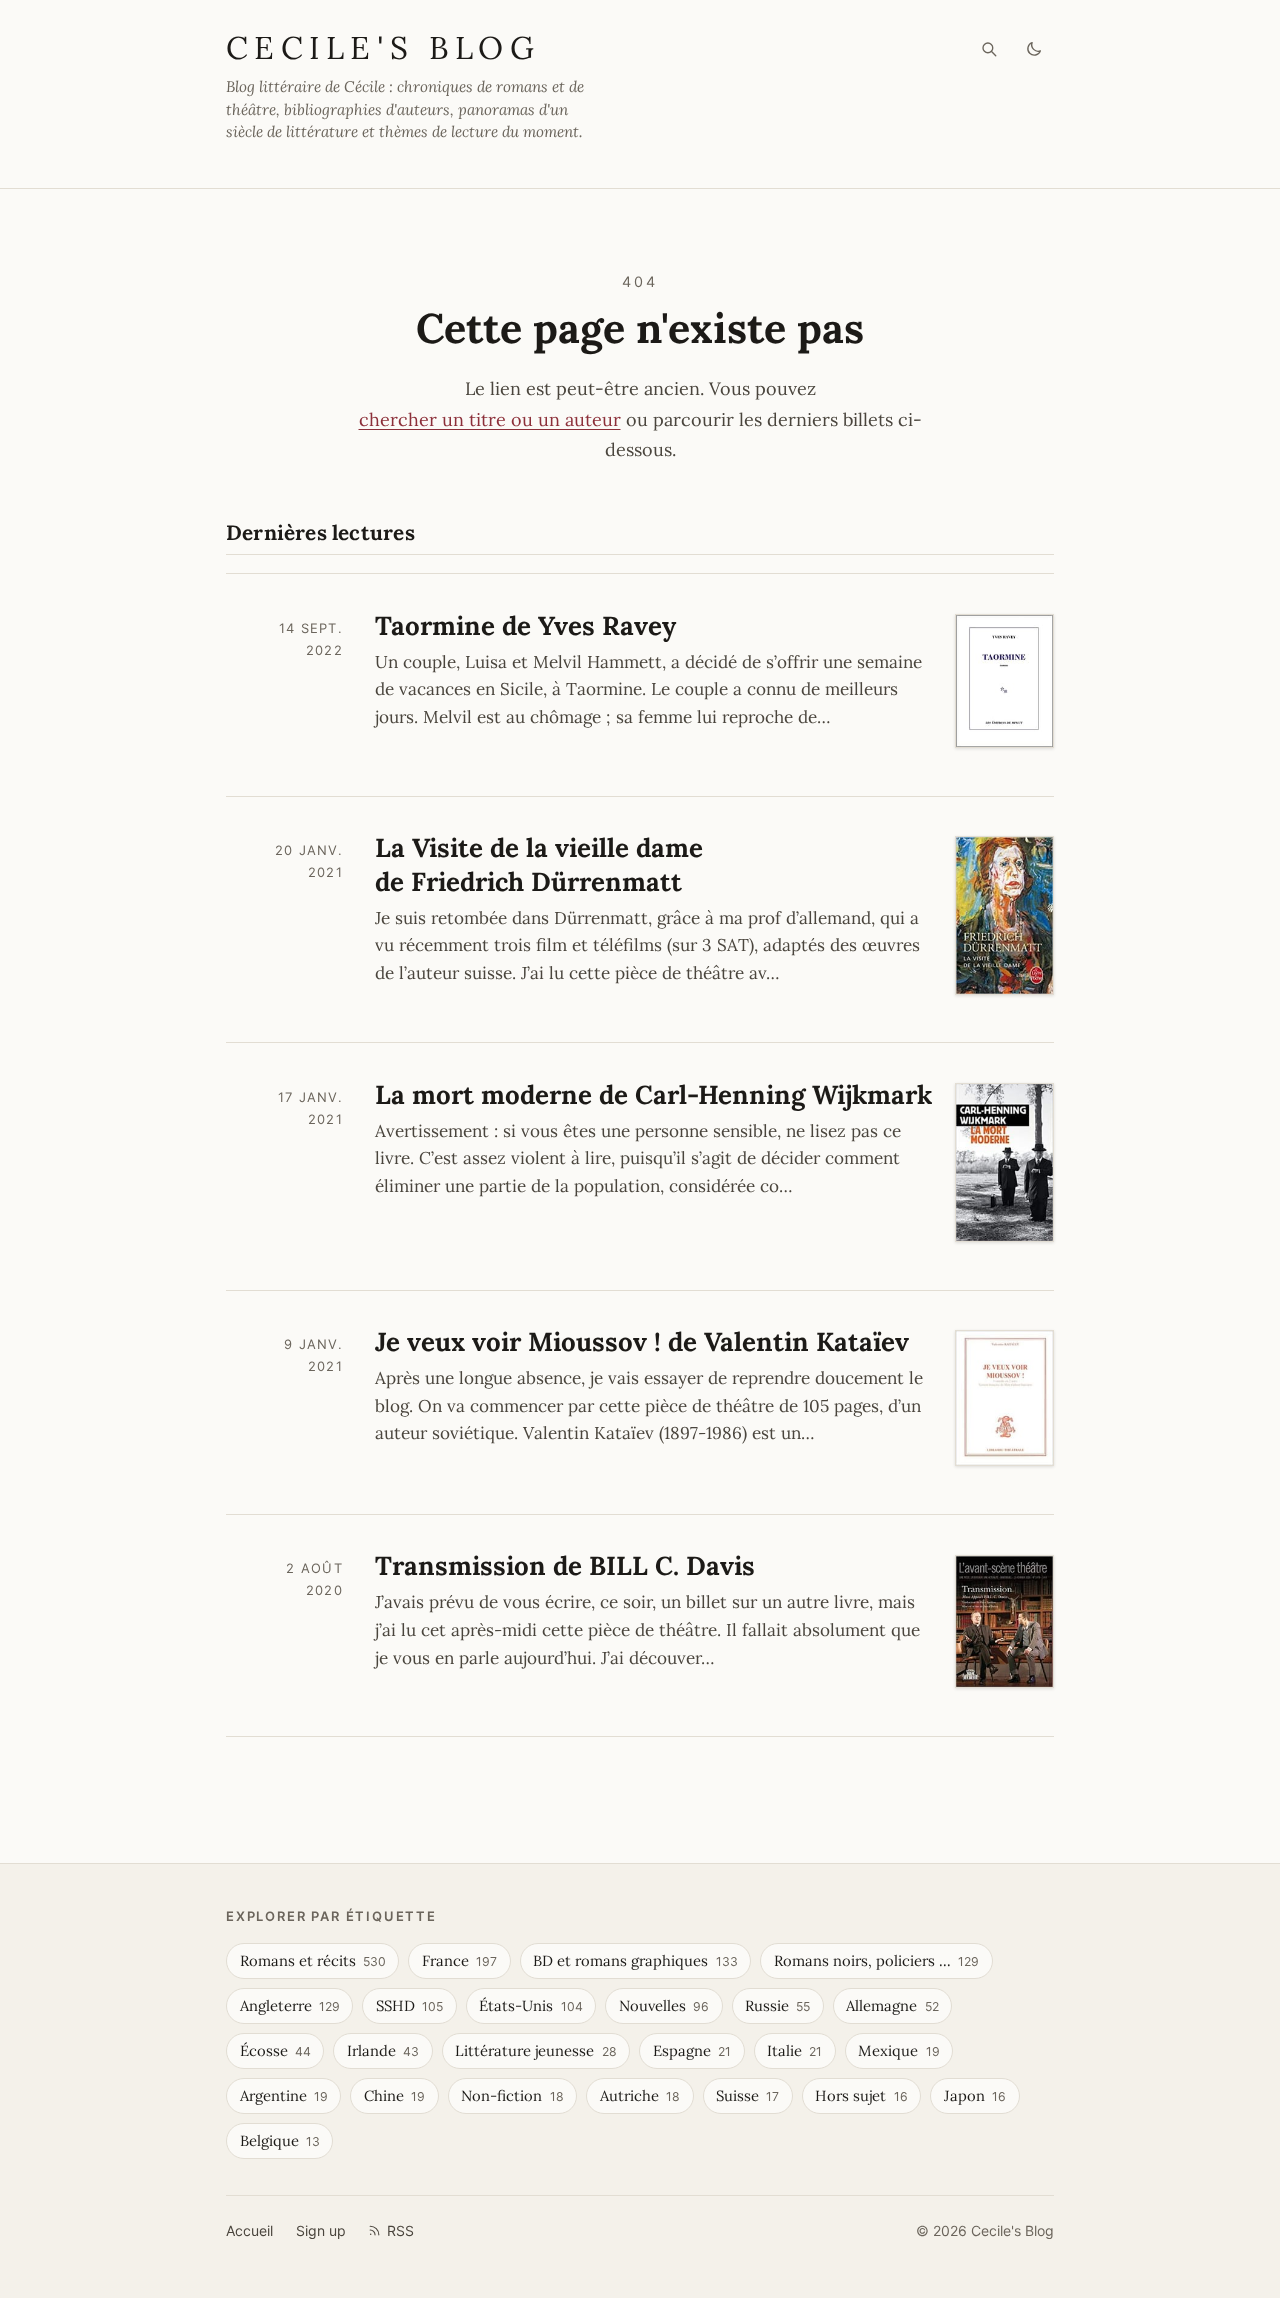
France (459, 1960)
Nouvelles (664, 2005)
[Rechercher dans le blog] (989, 49)
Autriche (640, 2095)
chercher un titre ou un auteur (490, 419)
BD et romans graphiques (635, 1960)
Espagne (692, 2050)
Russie (777, 2005)
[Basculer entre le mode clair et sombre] (1034, 49)
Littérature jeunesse (535, 2050)
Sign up (321, 2230)
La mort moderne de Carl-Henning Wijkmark (653, 1094)
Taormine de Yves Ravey (525, 625)
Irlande (383, 2050)
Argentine (284, 2095)
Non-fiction (512, 2095)
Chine (394, 2095)
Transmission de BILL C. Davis (565, 1565)
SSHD (409, 2005)
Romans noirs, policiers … (876, 1960)
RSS (400, 2230)
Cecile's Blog (383, 47)
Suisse (747, 2095)
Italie (794, 2050)
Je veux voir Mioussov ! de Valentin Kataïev (642, 1341)
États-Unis (530, 2005)
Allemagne (892, 2005)
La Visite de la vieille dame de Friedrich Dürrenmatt (539, 864)
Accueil (249, 2230)
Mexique (898, 2050)
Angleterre (290, 2005)
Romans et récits (313, 1960)
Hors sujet (861, 2095)
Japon (975, 2095)
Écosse (275, 2050)
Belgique (280, 2140)
